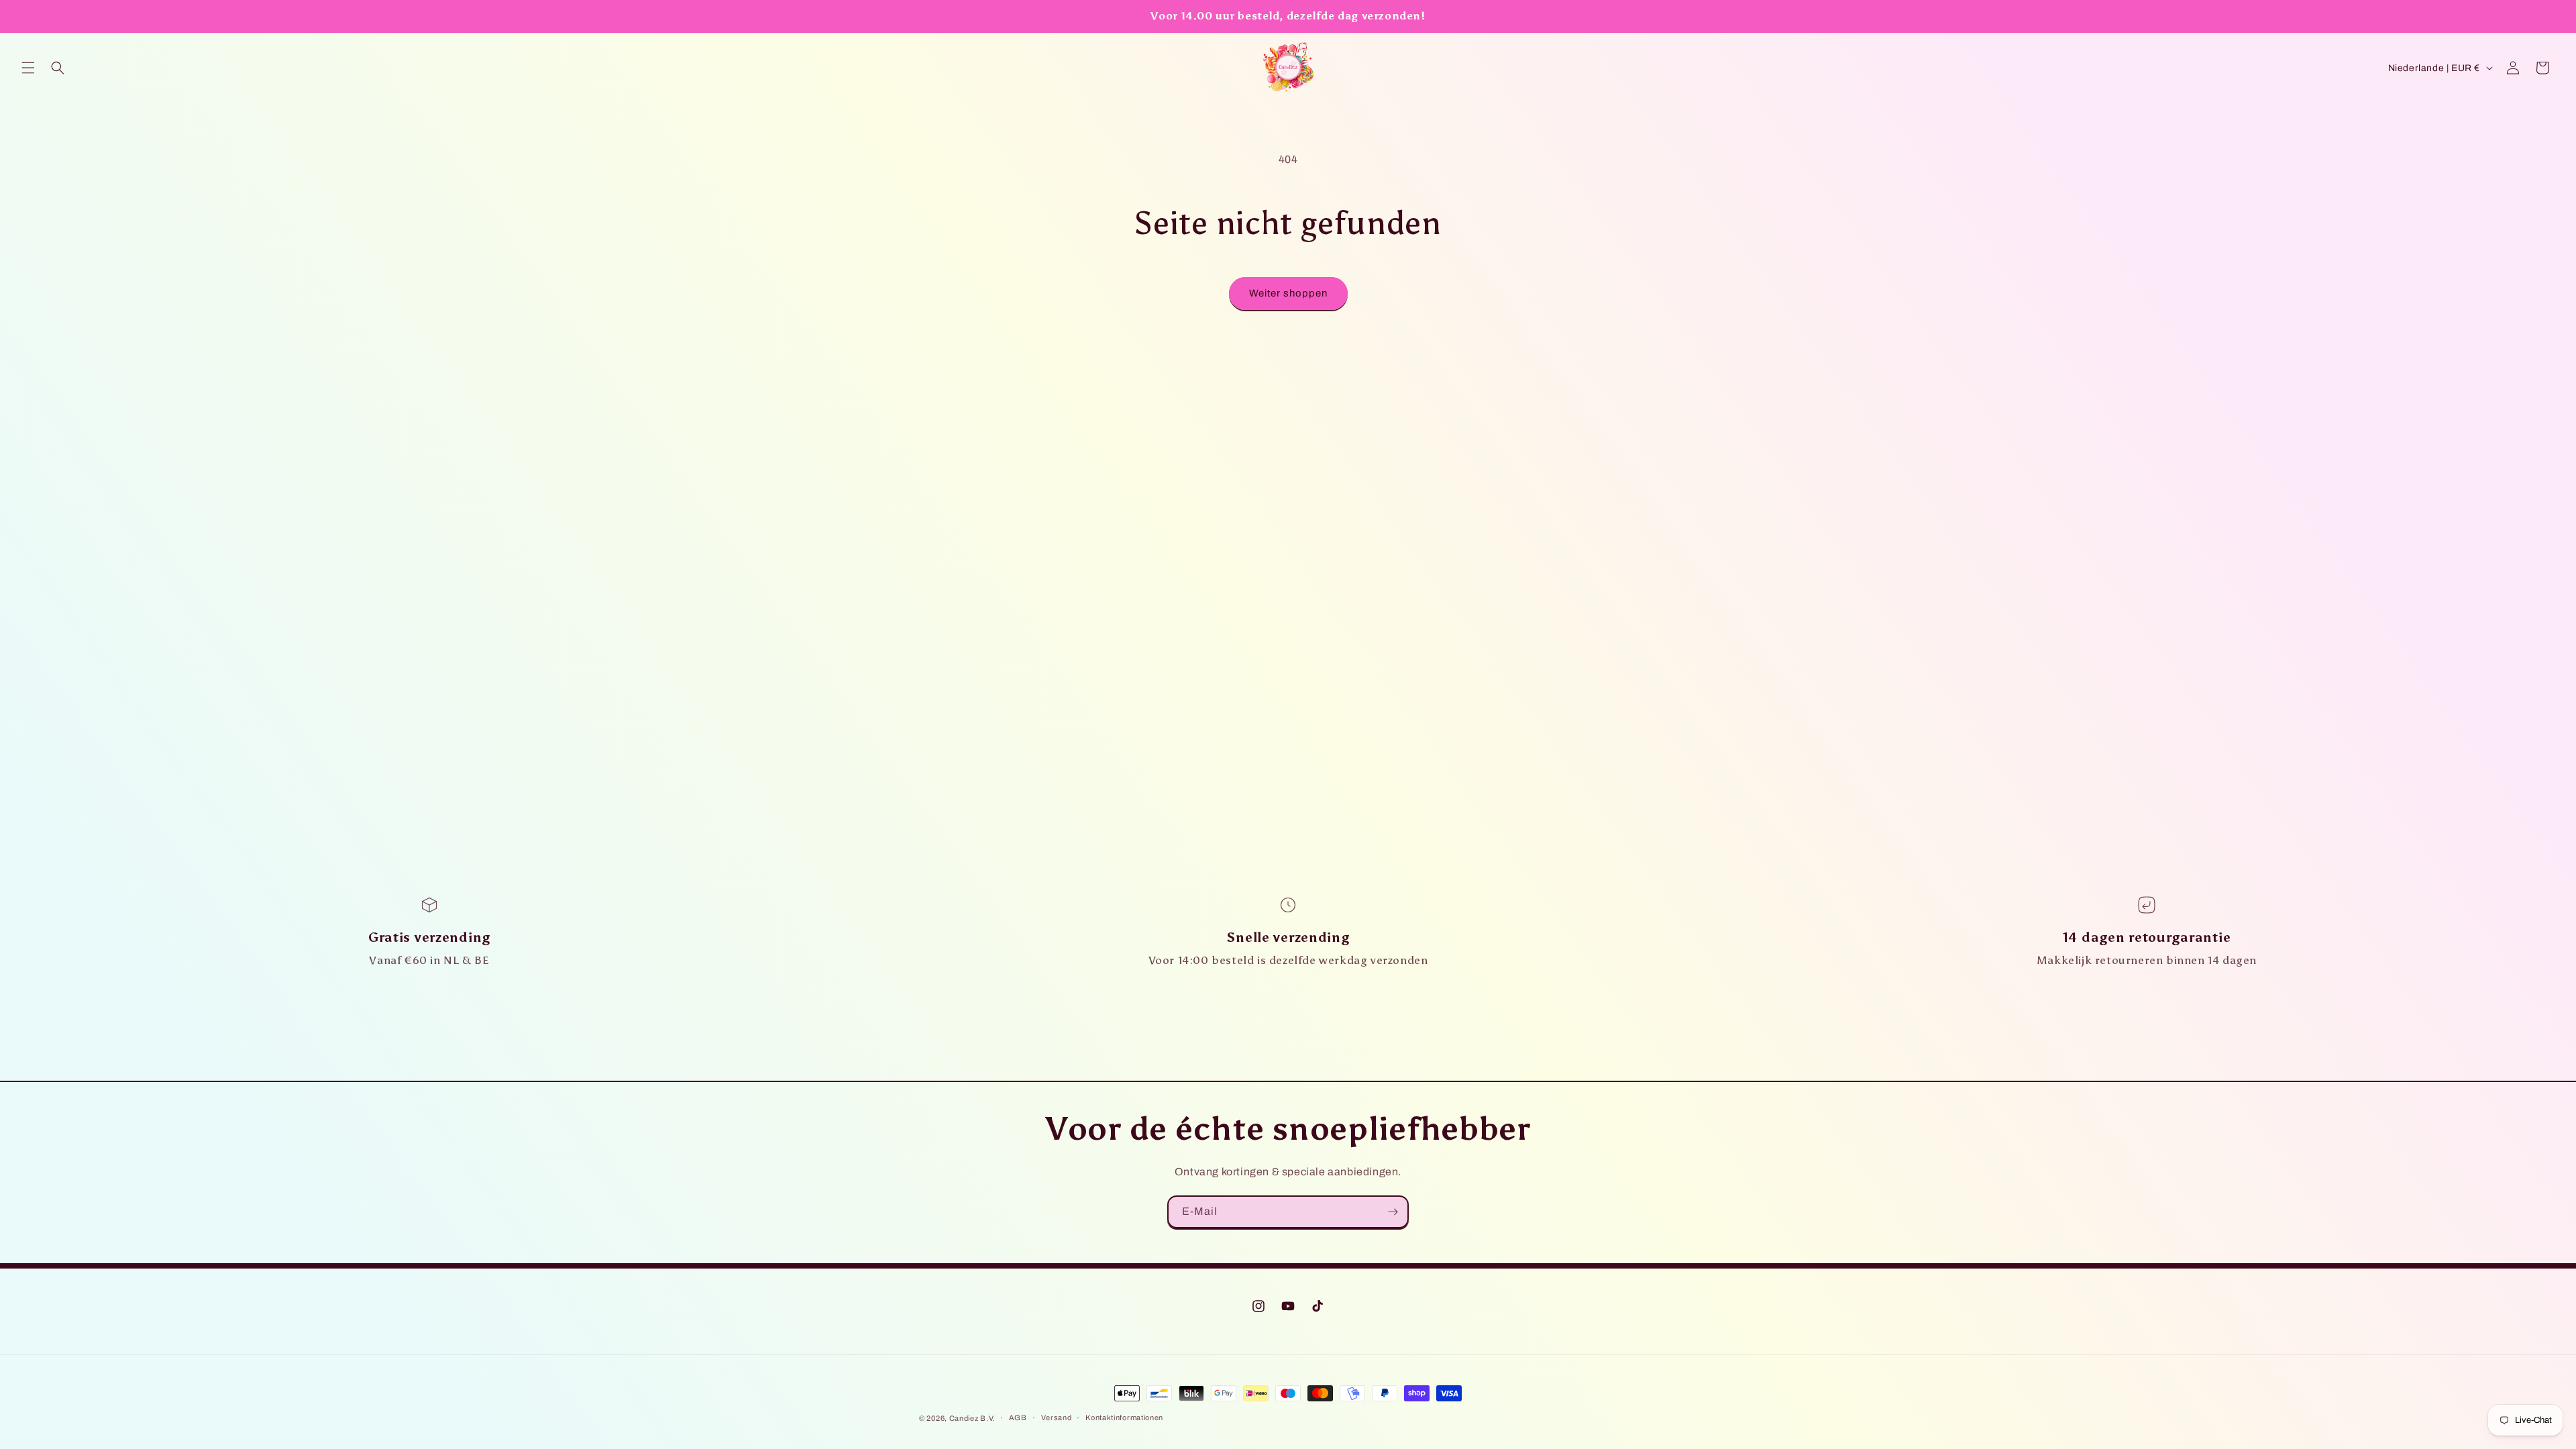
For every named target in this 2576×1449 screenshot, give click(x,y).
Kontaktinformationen (1124, 1417)
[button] (28, 68)
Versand (1057, 1417)
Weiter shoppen (1288, 293)
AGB (1018, 1417)
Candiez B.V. (972, 1418)
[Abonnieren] (1393, 1212)
